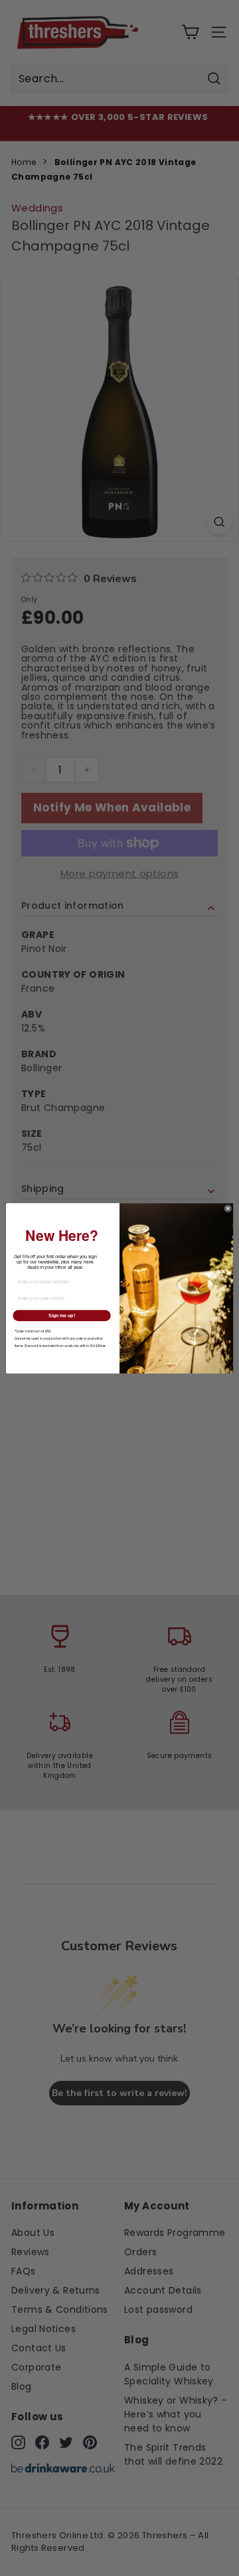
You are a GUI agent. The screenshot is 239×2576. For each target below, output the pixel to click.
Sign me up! (62, 1315)
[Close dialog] (228, 1208)
